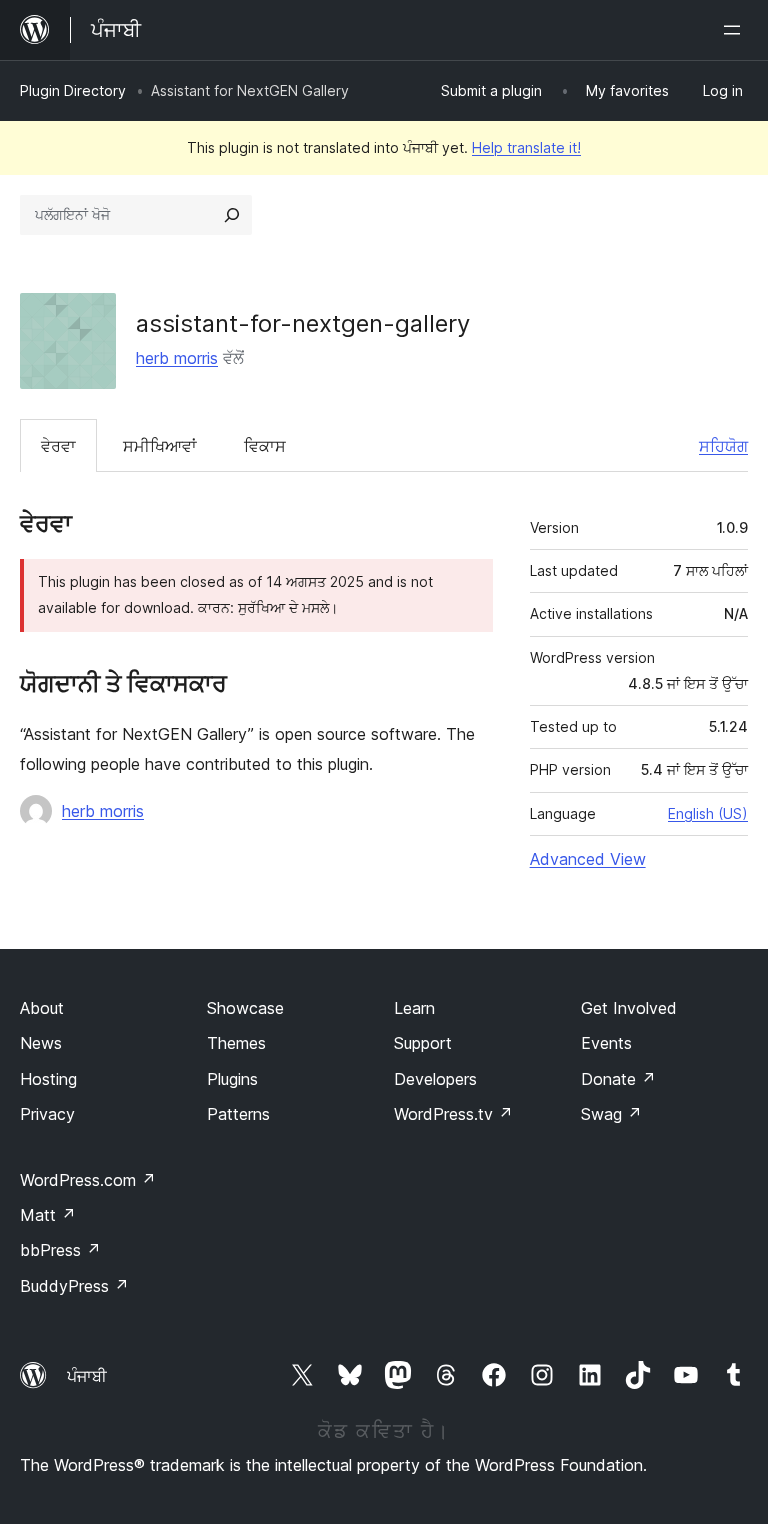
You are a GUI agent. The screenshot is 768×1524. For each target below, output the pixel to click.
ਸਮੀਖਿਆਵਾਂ (160, 446)
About (42, 1008)
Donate (618, 1079)
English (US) (708, 813)
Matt (48, 1215)
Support (423, 1043)
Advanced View (588, 859)
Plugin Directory (73, 90)
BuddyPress (74, 1286)
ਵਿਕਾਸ (265, 446)
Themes (236, 1043)
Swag (611, 1114)
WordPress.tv (453, 1114)
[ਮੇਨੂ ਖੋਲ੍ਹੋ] (736, 30)
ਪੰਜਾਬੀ (87, 1376)
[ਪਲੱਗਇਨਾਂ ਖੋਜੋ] (232, 215)
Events (606, 1043)
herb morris (177, 358)
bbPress (60, 1250)
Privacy (47, 1114)
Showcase (245, 1008)
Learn (414, 1008)
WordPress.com (88, 1180)
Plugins (232, 1079)
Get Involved (629, 1008)
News (41, 1043)
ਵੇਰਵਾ (58, 446)
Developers (435, 1079)
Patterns (238, 1114)
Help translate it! (526, 147)
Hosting (48, 1079)
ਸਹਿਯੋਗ (723, 446)
